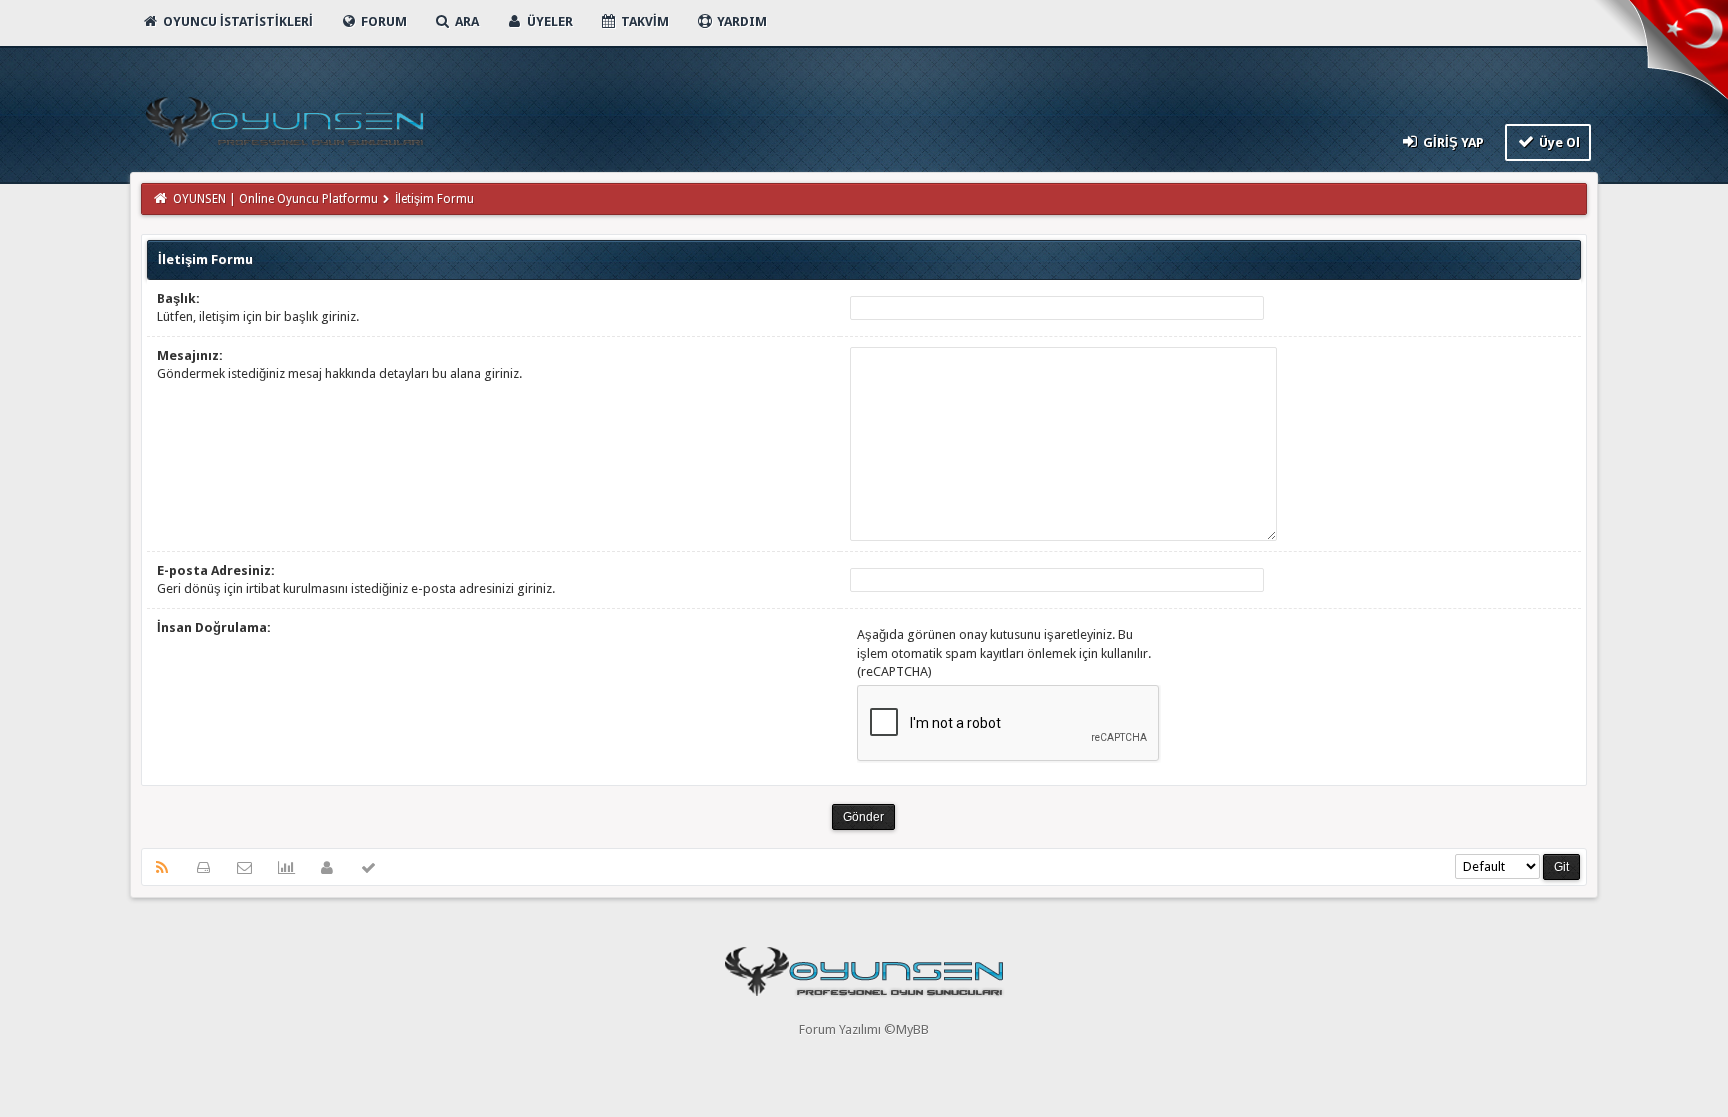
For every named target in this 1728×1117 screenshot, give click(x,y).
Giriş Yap (1452, 142)
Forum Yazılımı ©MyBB (864, 1029)
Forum (382, 21)
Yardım (740, 21)
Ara (465, 21)
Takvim (643, 21)
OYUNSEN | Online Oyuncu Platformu (275, 199)
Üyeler (548, 21)
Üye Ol (1558, 142)
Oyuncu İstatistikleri (236, 21)
